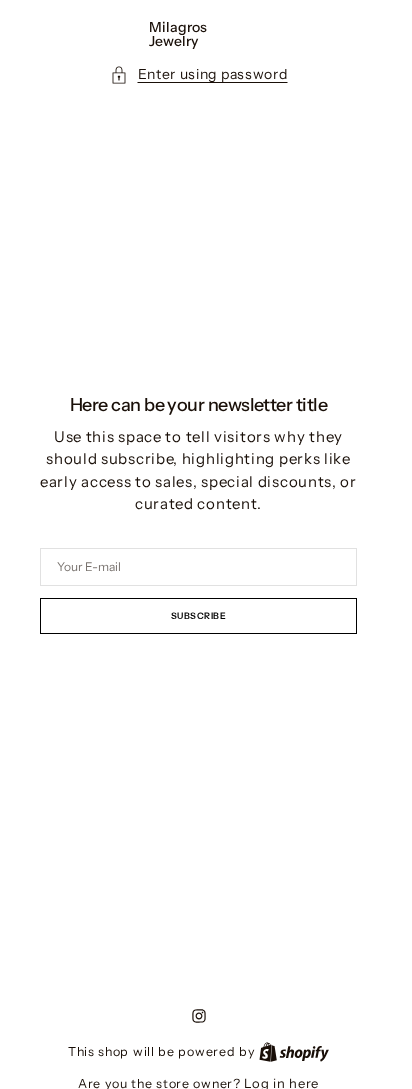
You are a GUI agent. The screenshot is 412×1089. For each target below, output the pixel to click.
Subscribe (199, 615)
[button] (199, 74)
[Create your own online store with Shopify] (294, 1051)
